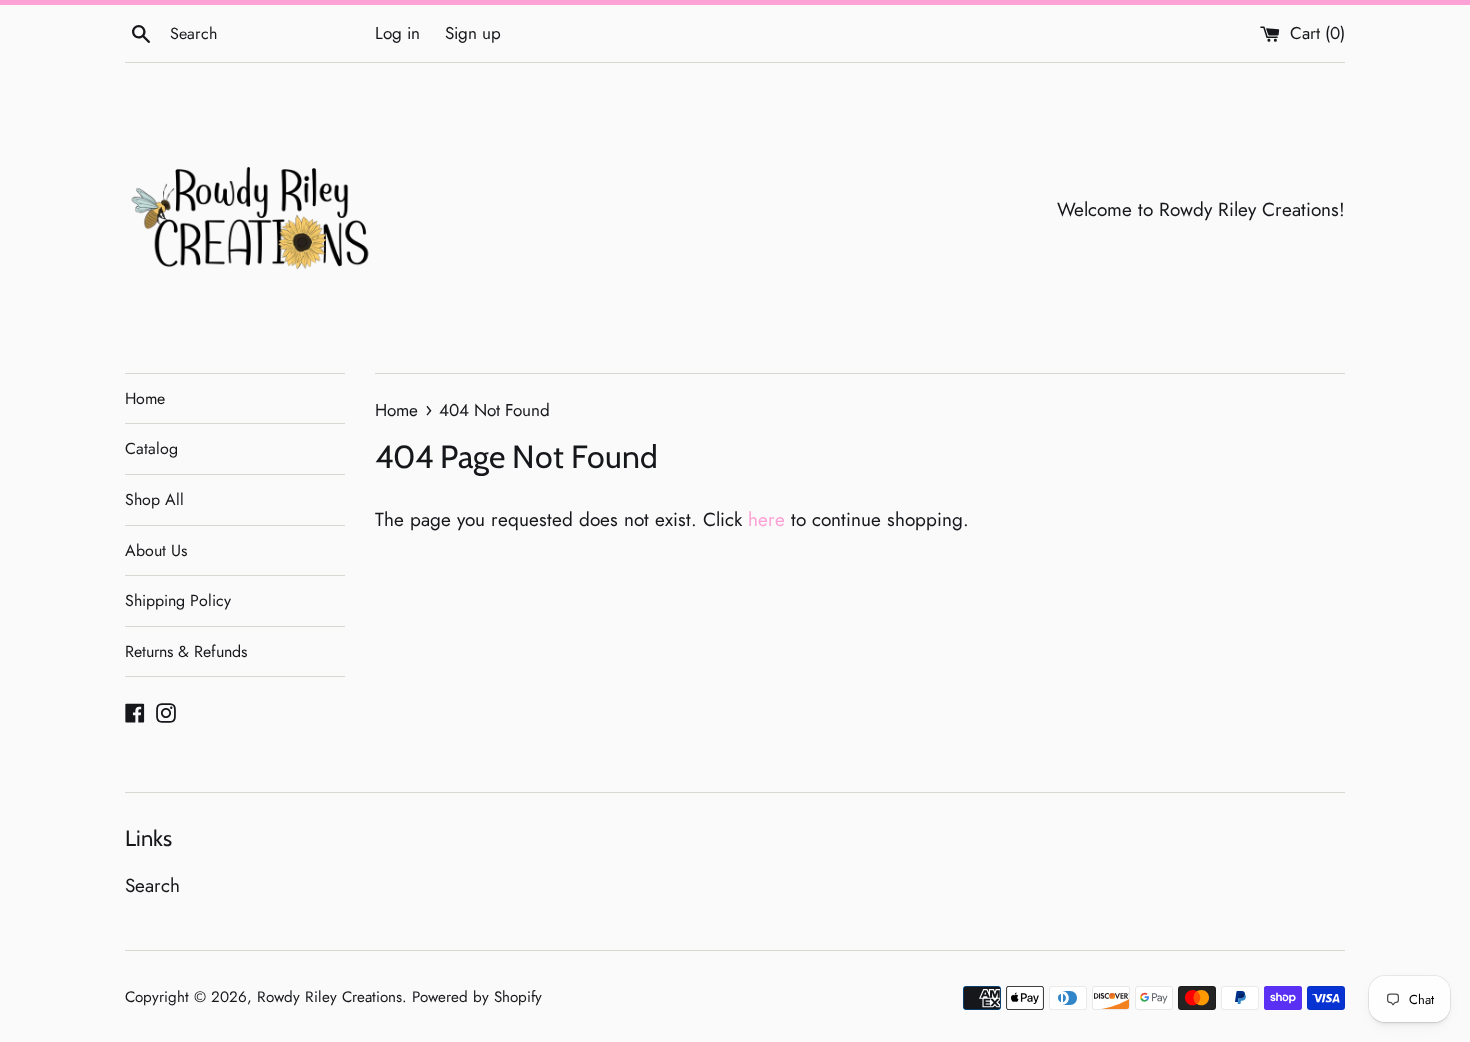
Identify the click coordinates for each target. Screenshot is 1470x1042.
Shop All (154, 499)
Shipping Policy (178, 600)
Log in (397, 33)
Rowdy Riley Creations (329, 997)
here (766, 519)
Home (145, 398)
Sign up (473, 33)
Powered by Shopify (477, 997)
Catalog (151, 448)
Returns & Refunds (186, 651)
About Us (156, 550)
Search (152, 885)
